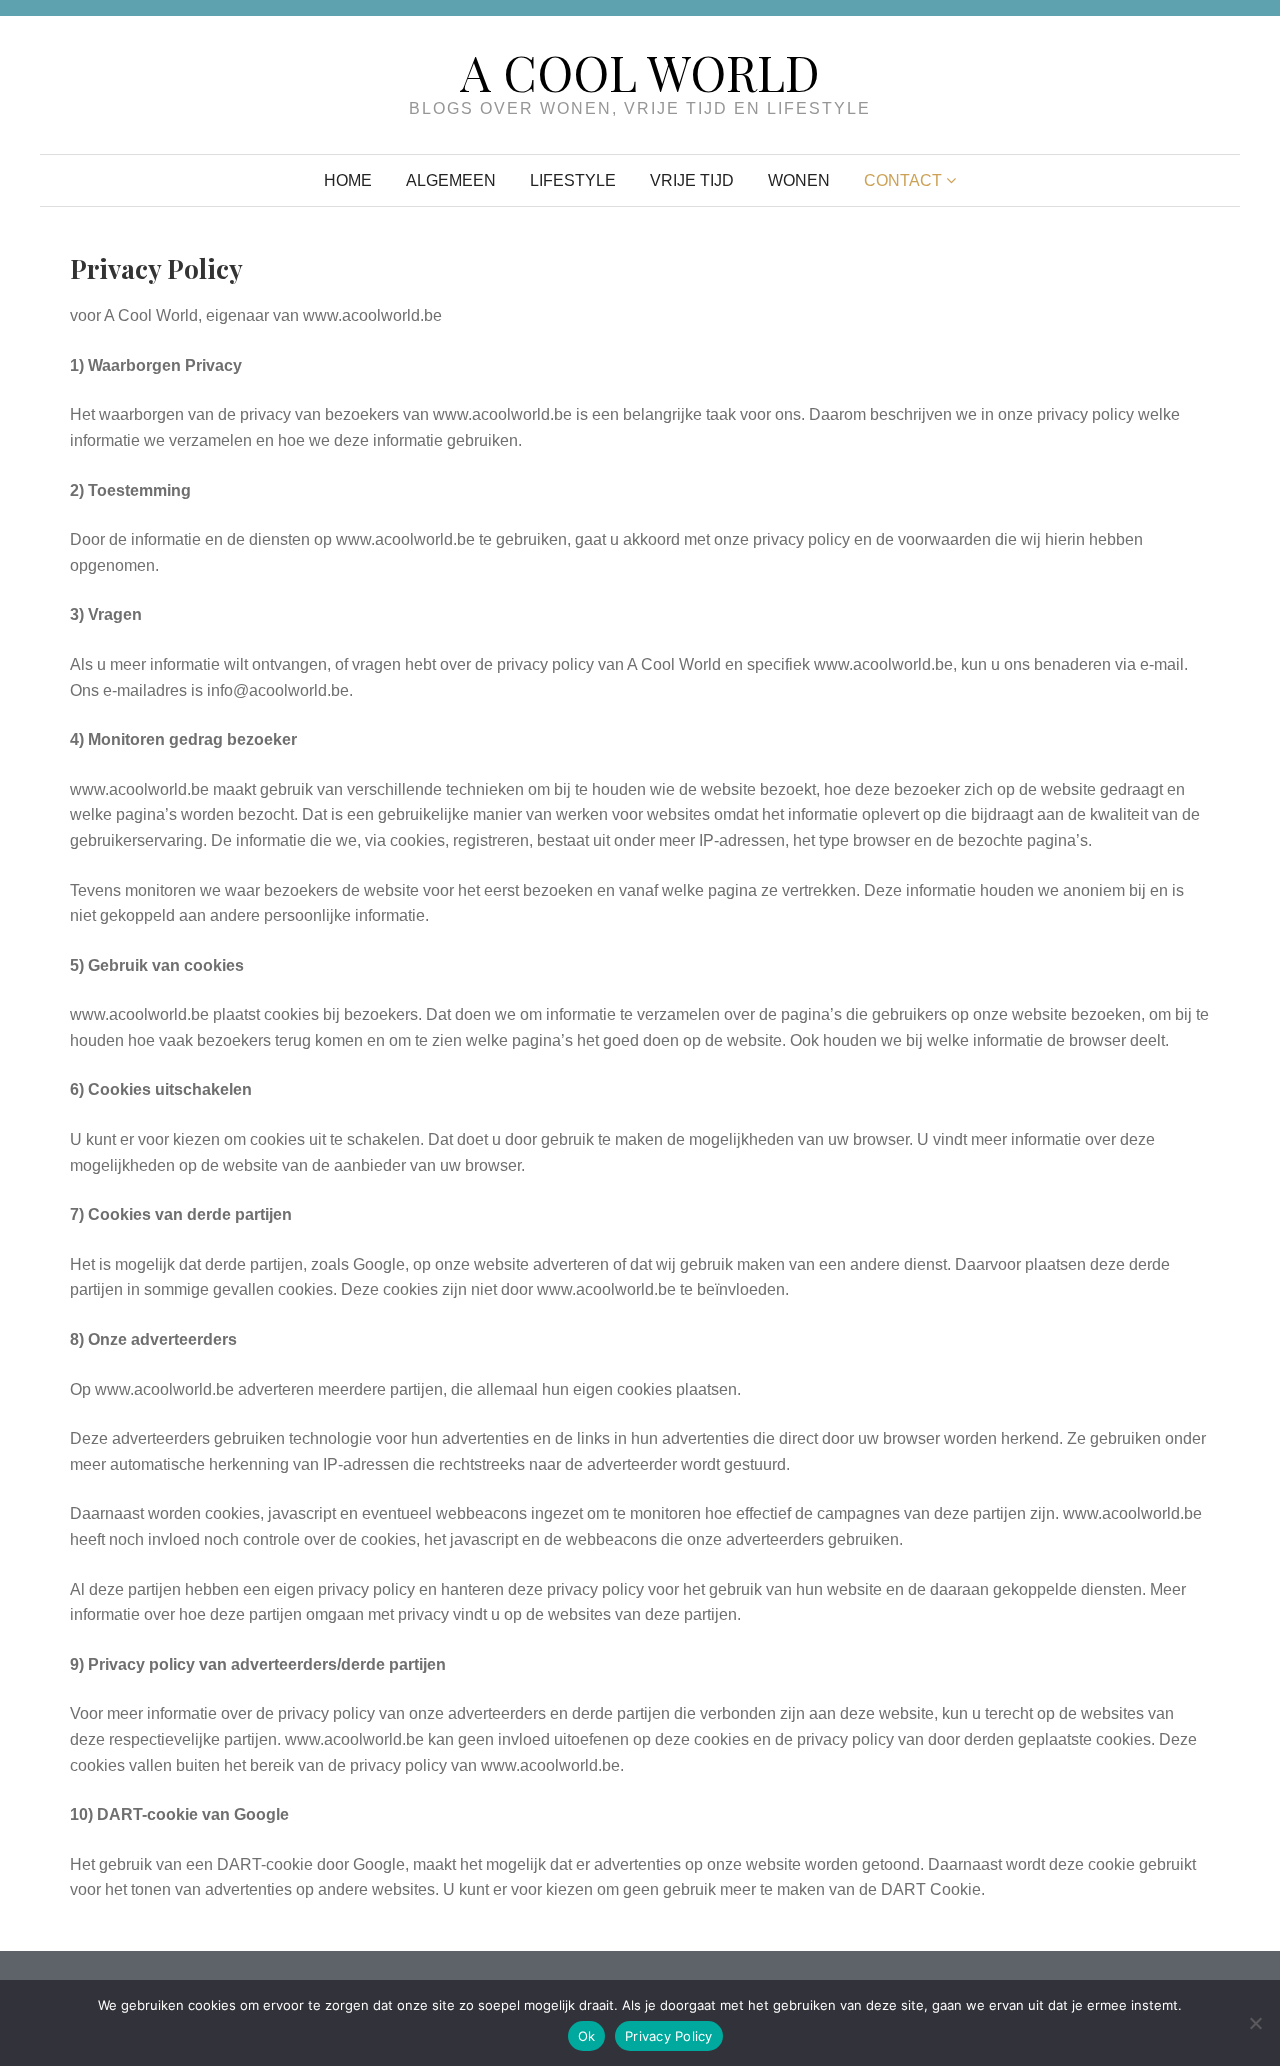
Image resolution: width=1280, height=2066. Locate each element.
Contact (903, 180)
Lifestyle (573, 180)
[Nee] (1255, 2023)
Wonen (799, 180)
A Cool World (640, 72)
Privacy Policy (669, 2036)
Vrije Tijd (692, 180)
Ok (587, 2036)
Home (348, 180)
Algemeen (451, 180)
